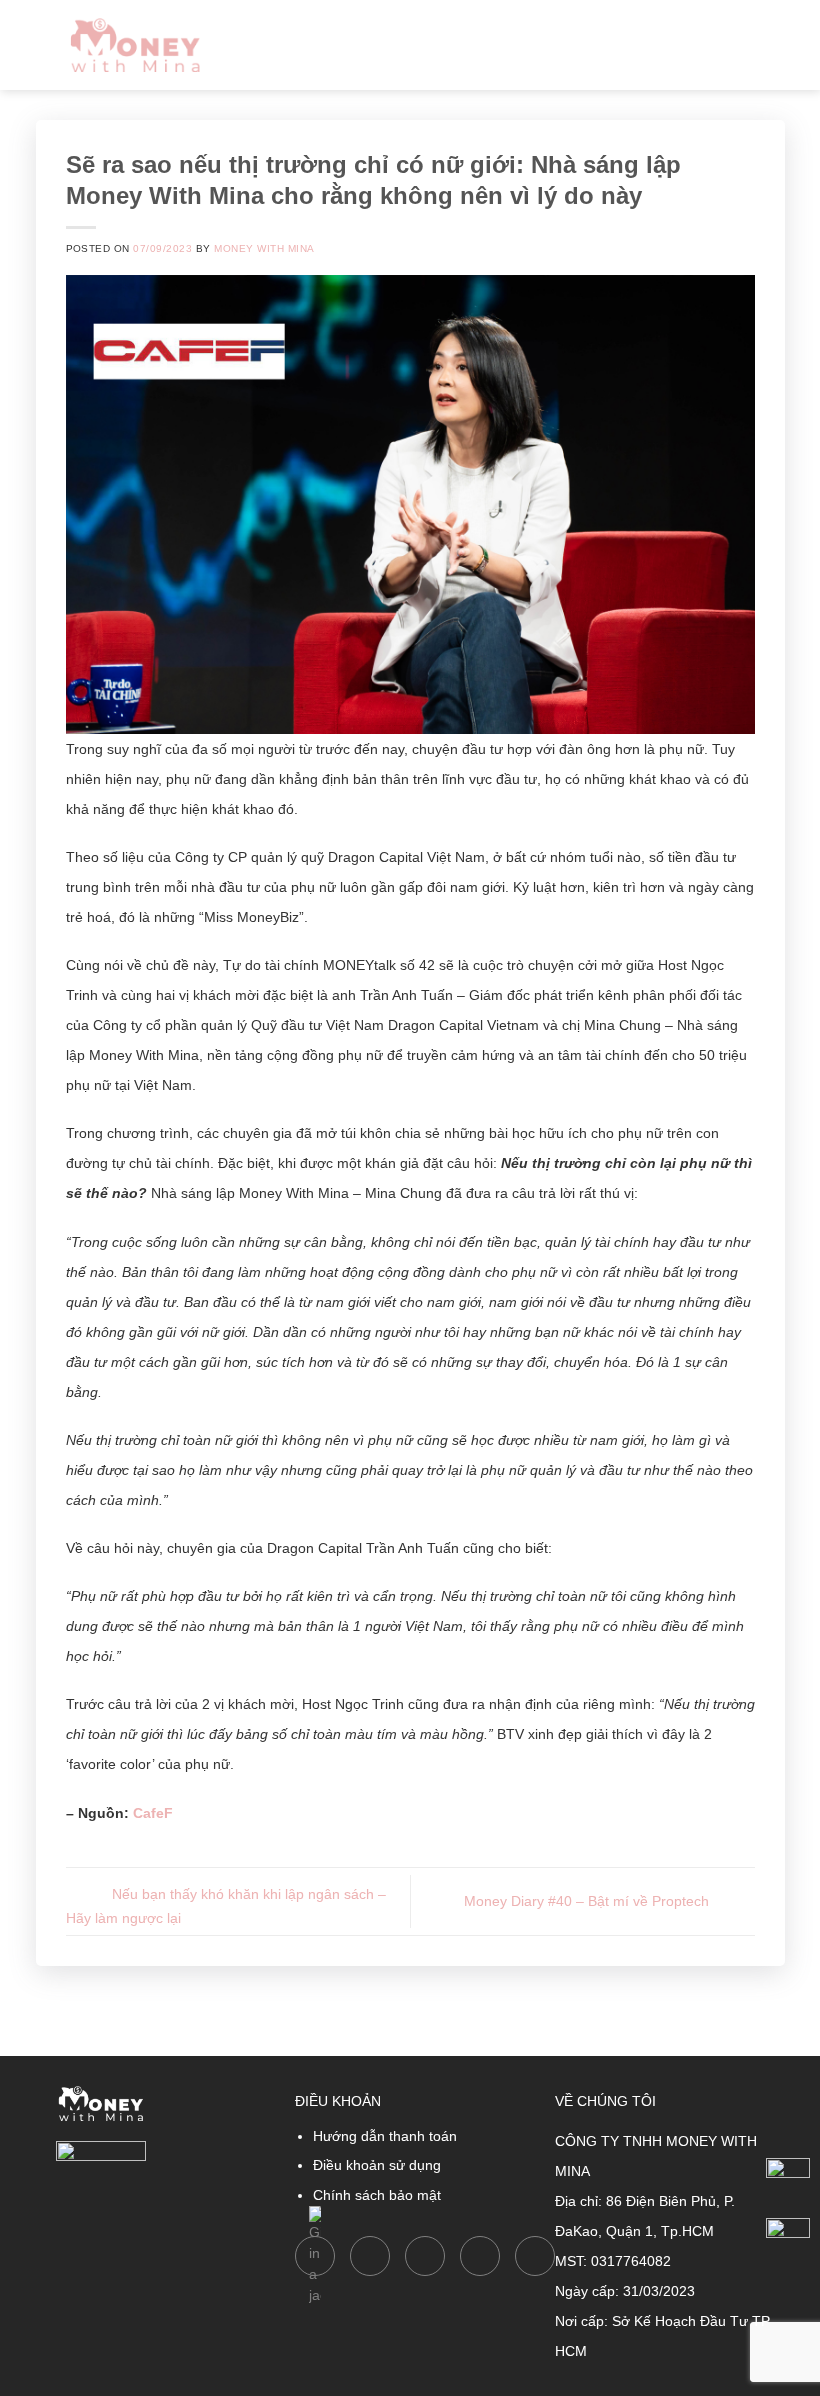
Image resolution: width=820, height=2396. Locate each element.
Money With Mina (264, 248)
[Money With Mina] (136, 45)
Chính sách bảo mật (377, 2195)
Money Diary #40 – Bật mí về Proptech (588, 1900)
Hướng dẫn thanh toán (385, 2136)
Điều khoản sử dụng (377, 2165)
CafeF (153, 1813)
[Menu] (771, 45)
